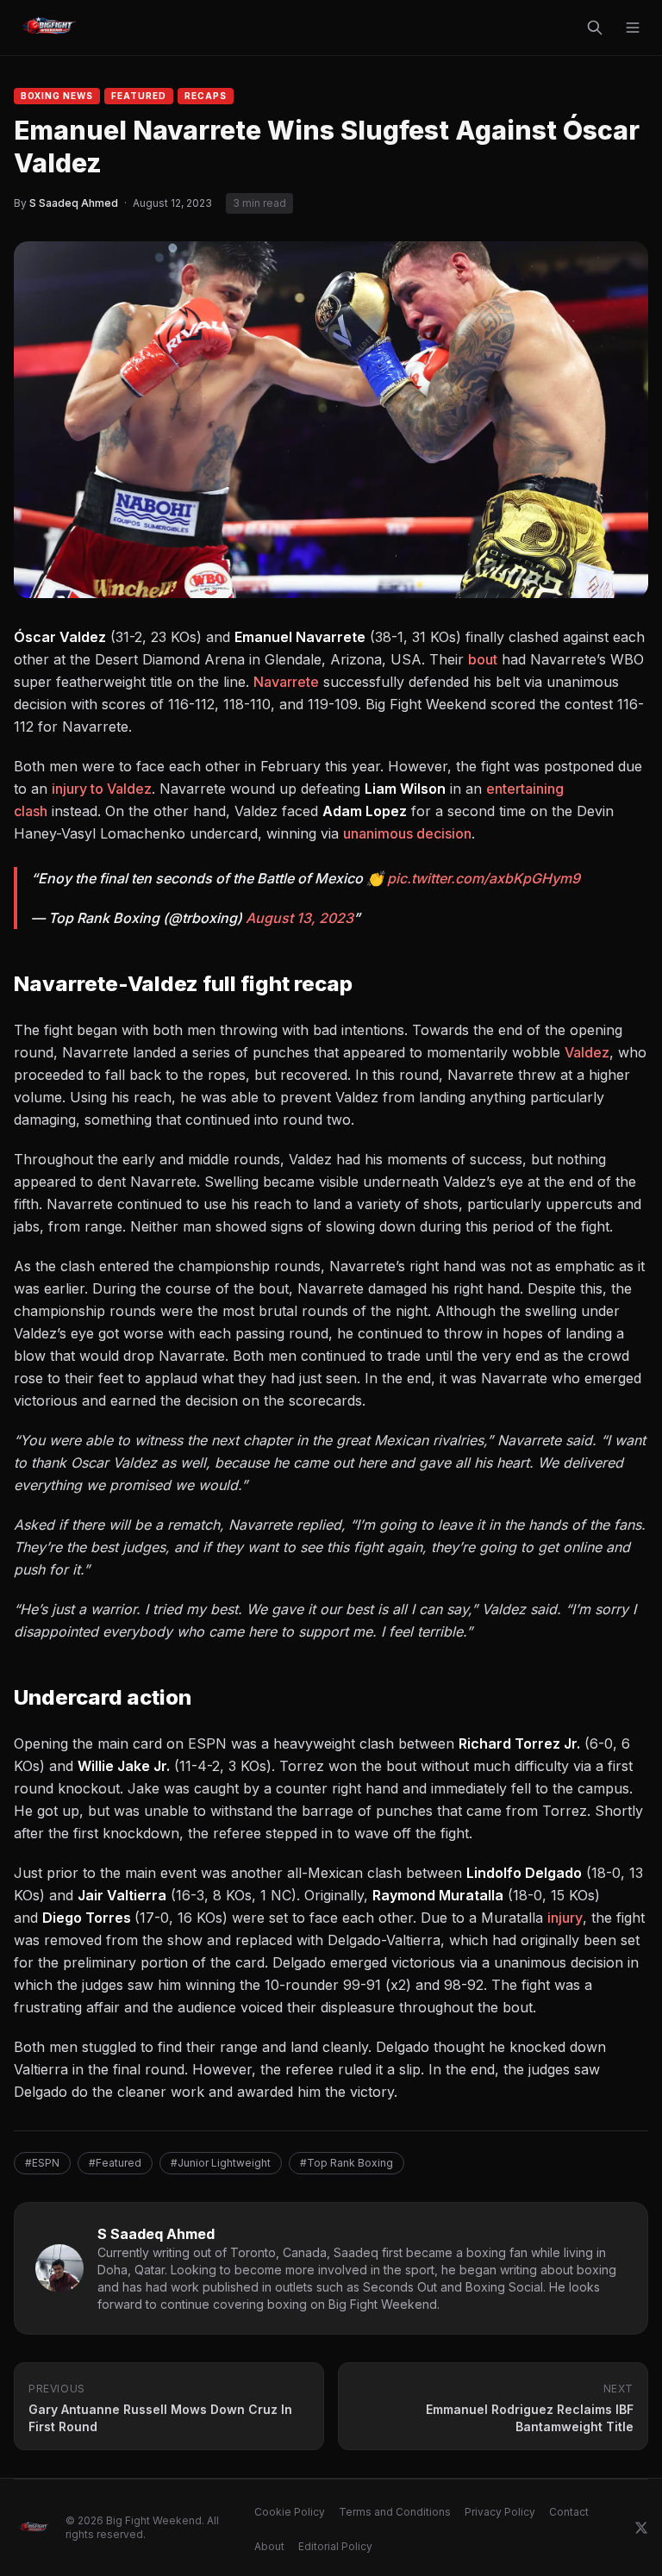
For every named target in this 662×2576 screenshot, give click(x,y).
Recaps (206, 96)
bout (483, 659)
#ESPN (42, 2163)
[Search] (595, 28)
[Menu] (633, 28)
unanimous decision (407, 833)
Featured (139, 96)
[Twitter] (641, 2528)
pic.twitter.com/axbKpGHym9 (484, 878)
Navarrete (286, 682)
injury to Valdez (102, 789)
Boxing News (57, 96)
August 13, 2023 (300, 918)
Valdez (587, 1052)
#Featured (115, 2163)
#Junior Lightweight (221, 2163)
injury (565, 1918)
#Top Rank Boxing (347, 2163)
